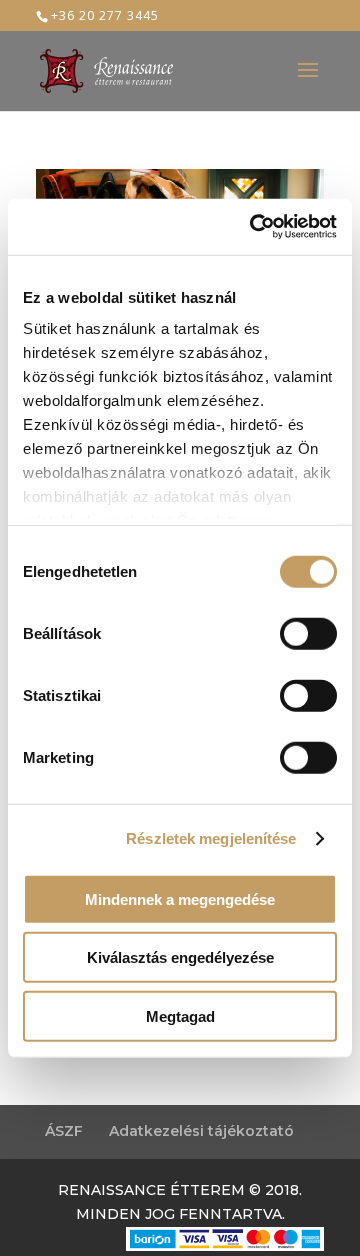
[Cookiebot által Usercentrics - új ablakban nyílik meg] (254, 227)
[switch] (308, 633)
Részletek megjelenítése (211, 838)
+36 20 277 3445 (105, 15)
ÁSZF (64, 1131)
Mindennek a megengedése (180, 898)
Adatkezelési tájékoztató (201, 1131)
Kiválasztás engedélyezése (180, 957)
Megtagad (180, 1015)
